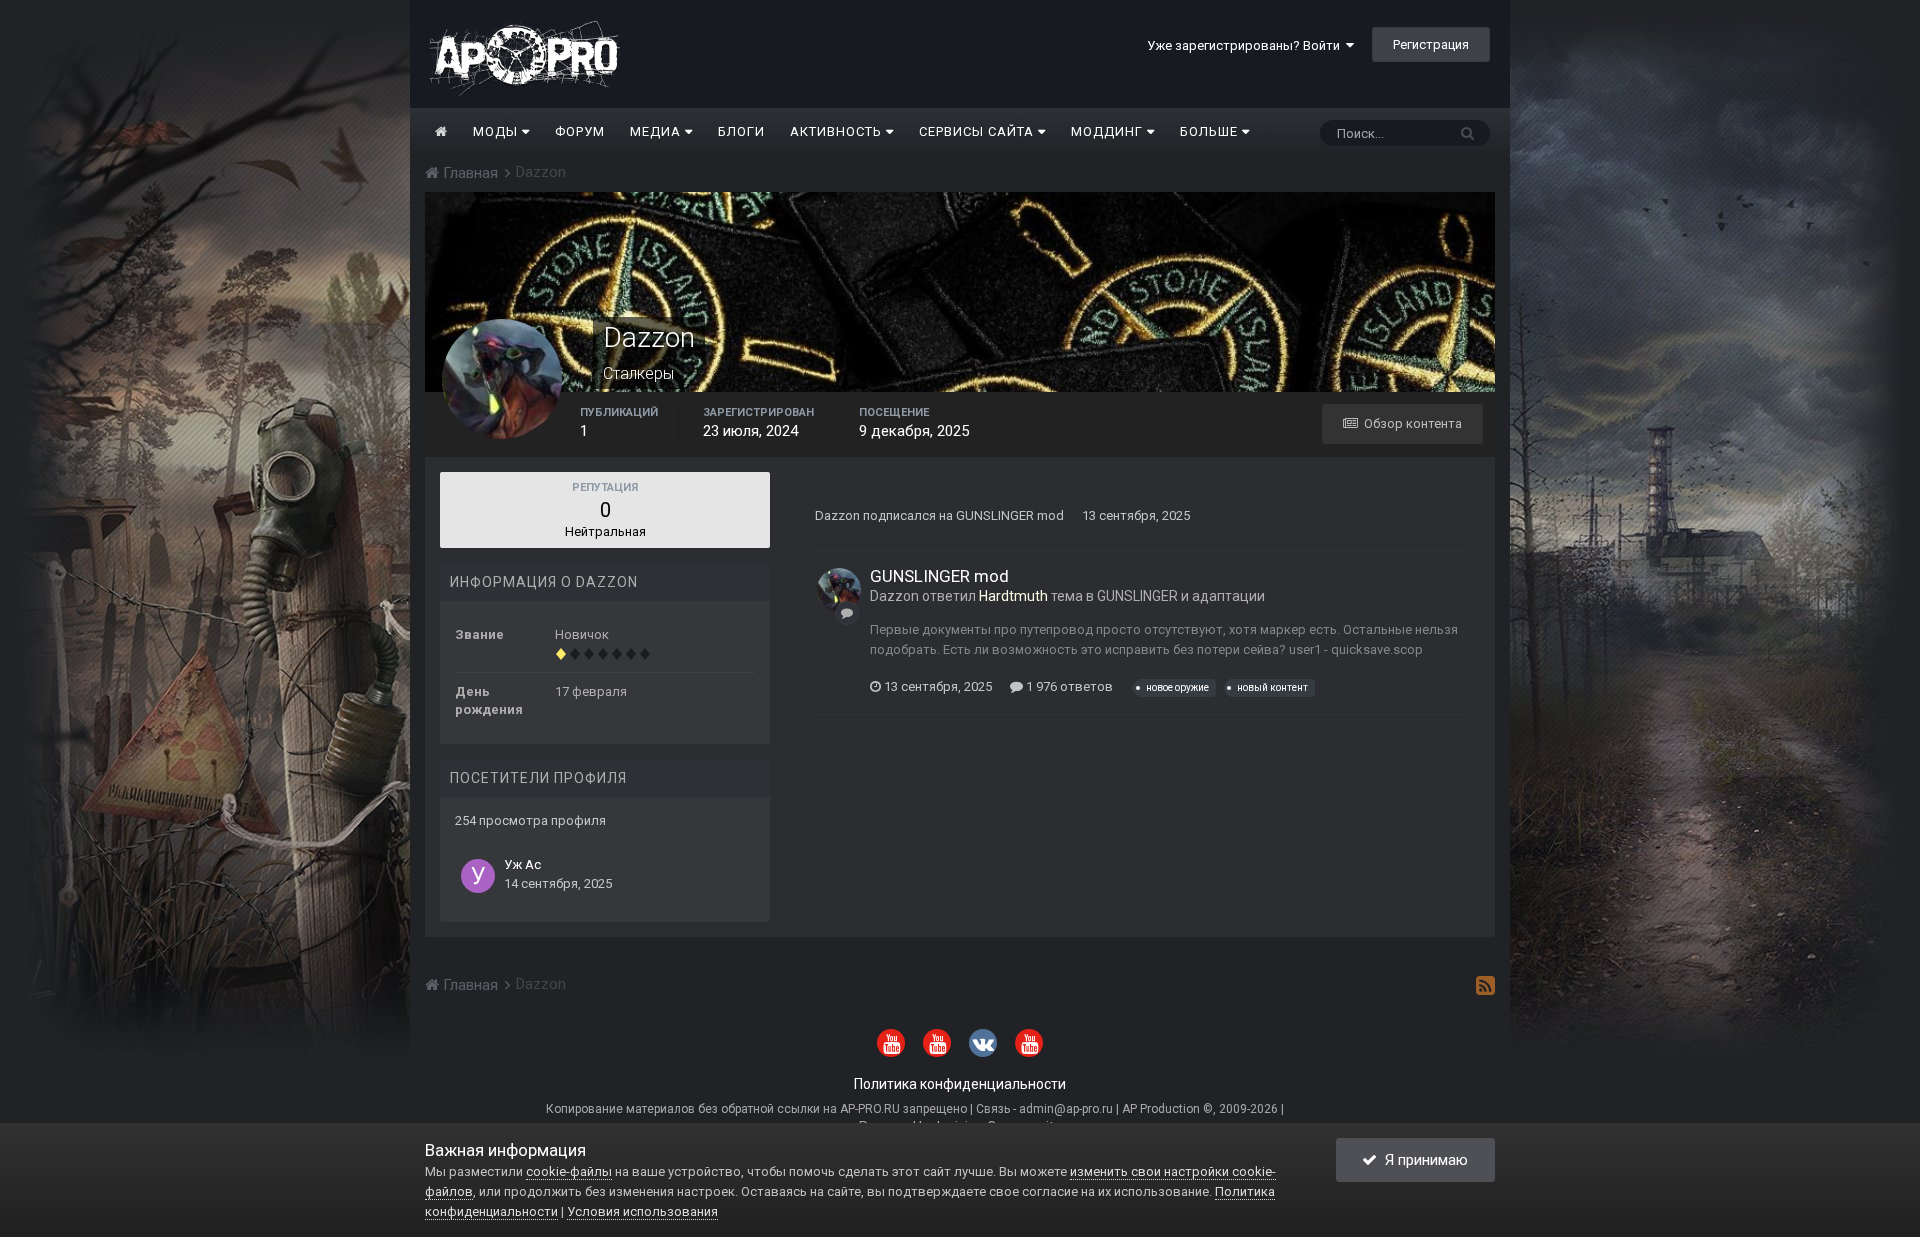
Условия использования (642, 1211)
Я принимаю (1422, 1160)
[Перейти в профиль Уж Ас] (478, 876)
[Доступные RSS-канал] (1485, 985)
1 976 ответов (1068, 686)
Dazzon (837, 515)
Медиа (657, 131)
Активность (838, 131)
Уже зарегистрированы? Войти (1246, 45)
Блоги (741, 131)
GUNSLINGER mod (1010, 515)
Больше (1209, 131)
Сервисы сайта (978, 131)
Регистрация (1431, 44)
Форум (580, 131)
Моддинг (1109, 131)
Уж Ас (522, 864)
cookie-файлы (569, 1171)
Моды (497, 131)
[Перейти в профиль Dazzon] (839, 590)
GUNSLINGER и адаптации (1181, 596)
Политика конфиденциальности (960, 1084)
